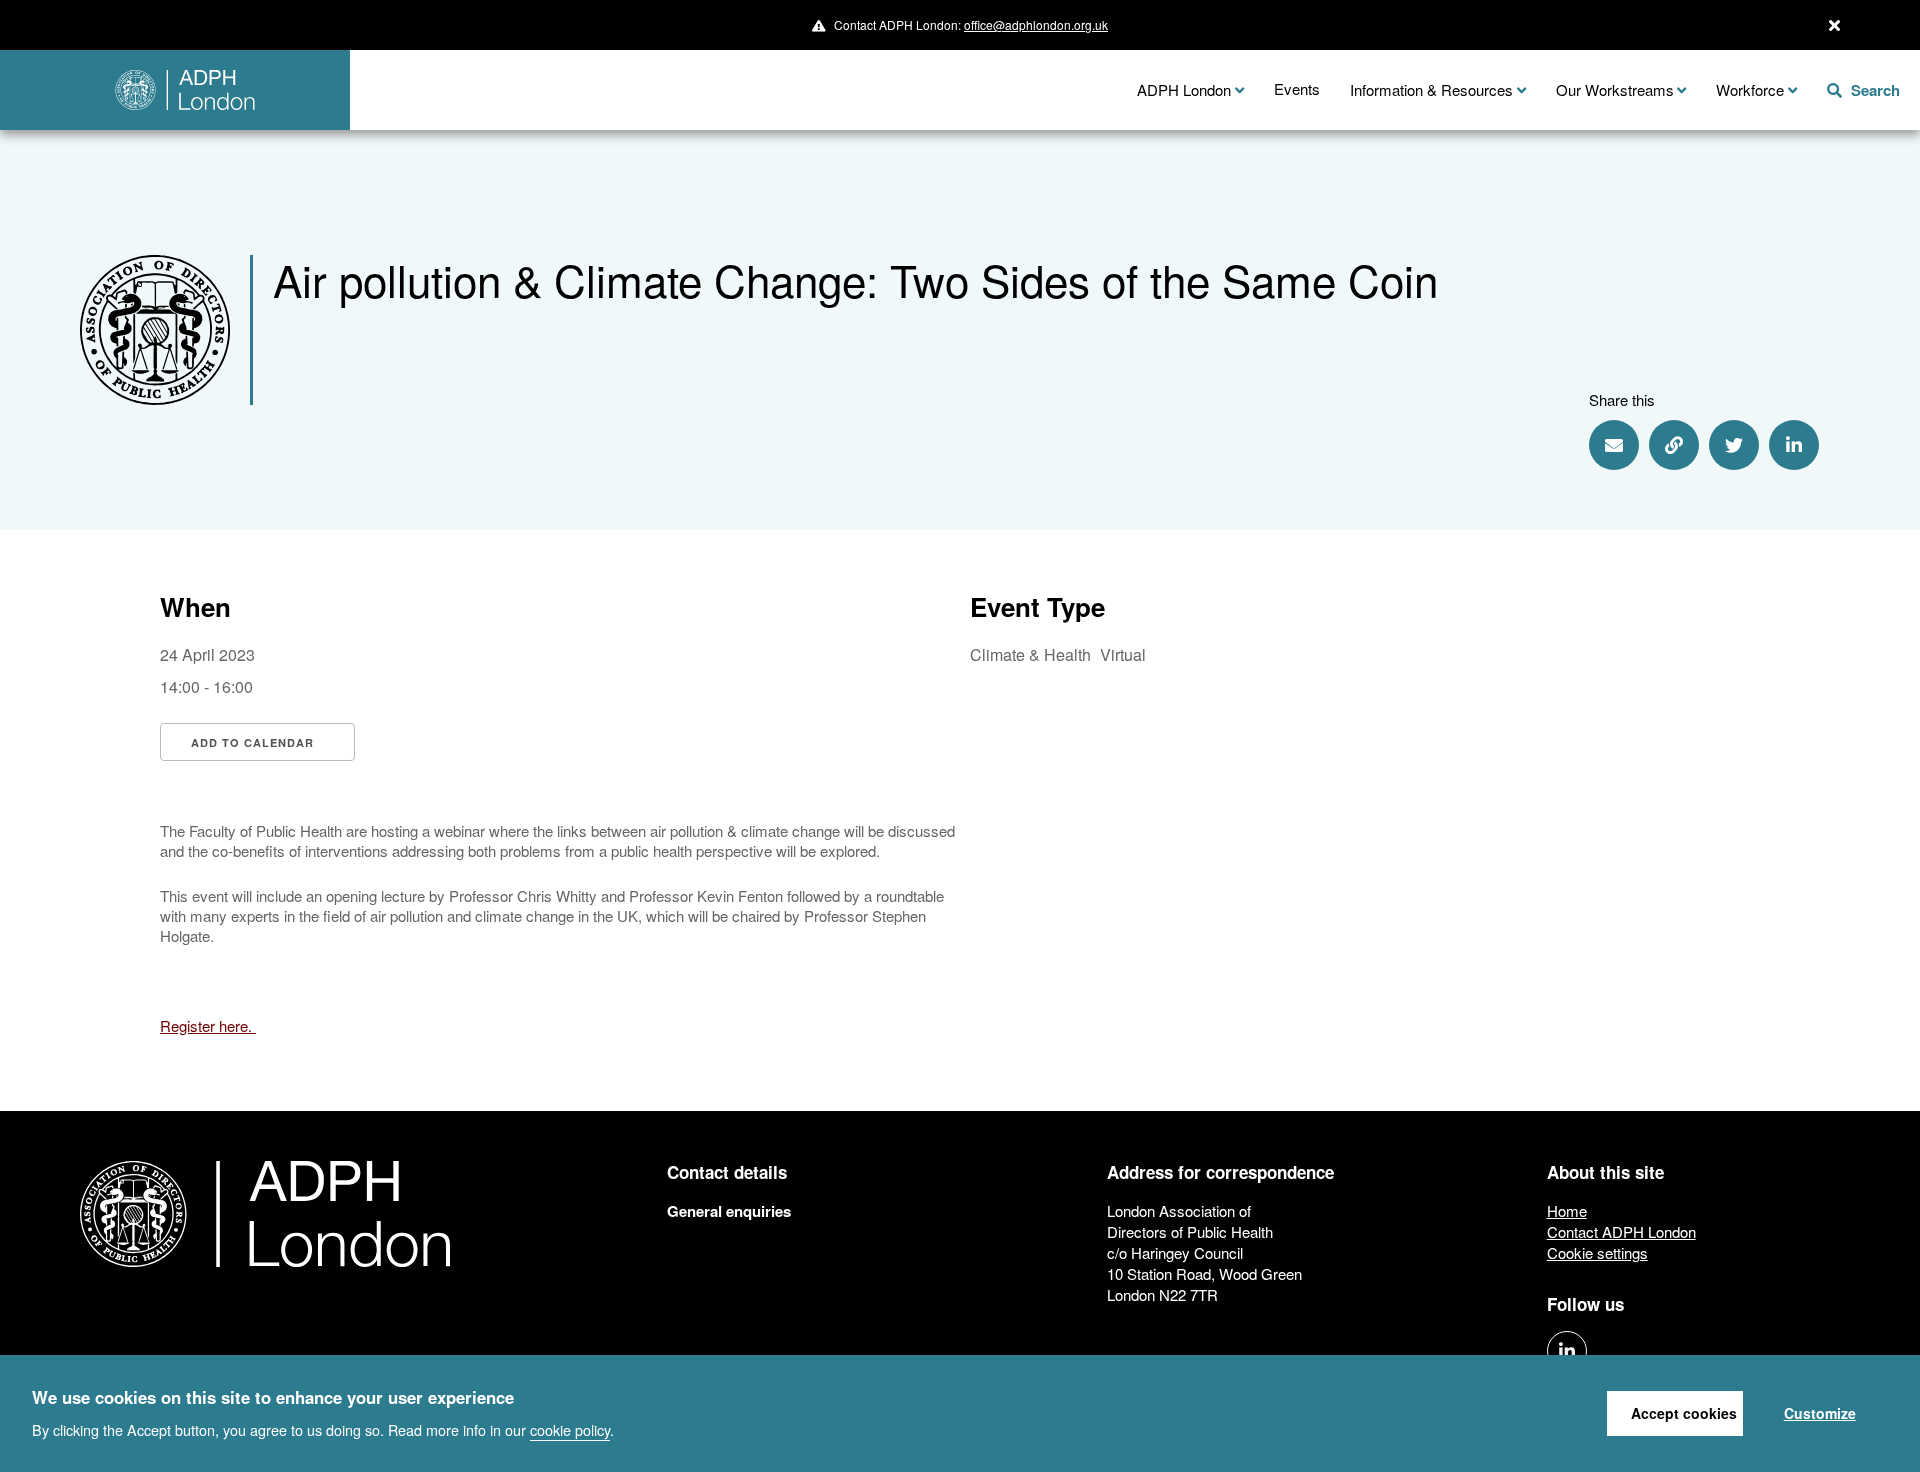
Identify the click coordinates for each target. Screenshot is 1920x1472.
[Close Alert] (1834, 25)
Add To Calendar (252, 742)
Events (1297, 88)
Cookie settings (1597, 1252)
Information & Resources (1431, 89)
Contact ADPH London (1621, 1231)
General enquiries (729, 1211)
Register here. (208, 1025)
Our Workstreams (1615, 89)
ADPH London (1184, 89)
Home (1567, 1210)
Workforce (1750, 89)
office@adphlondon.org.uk (1036, 24)
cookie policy (570, 1428)
